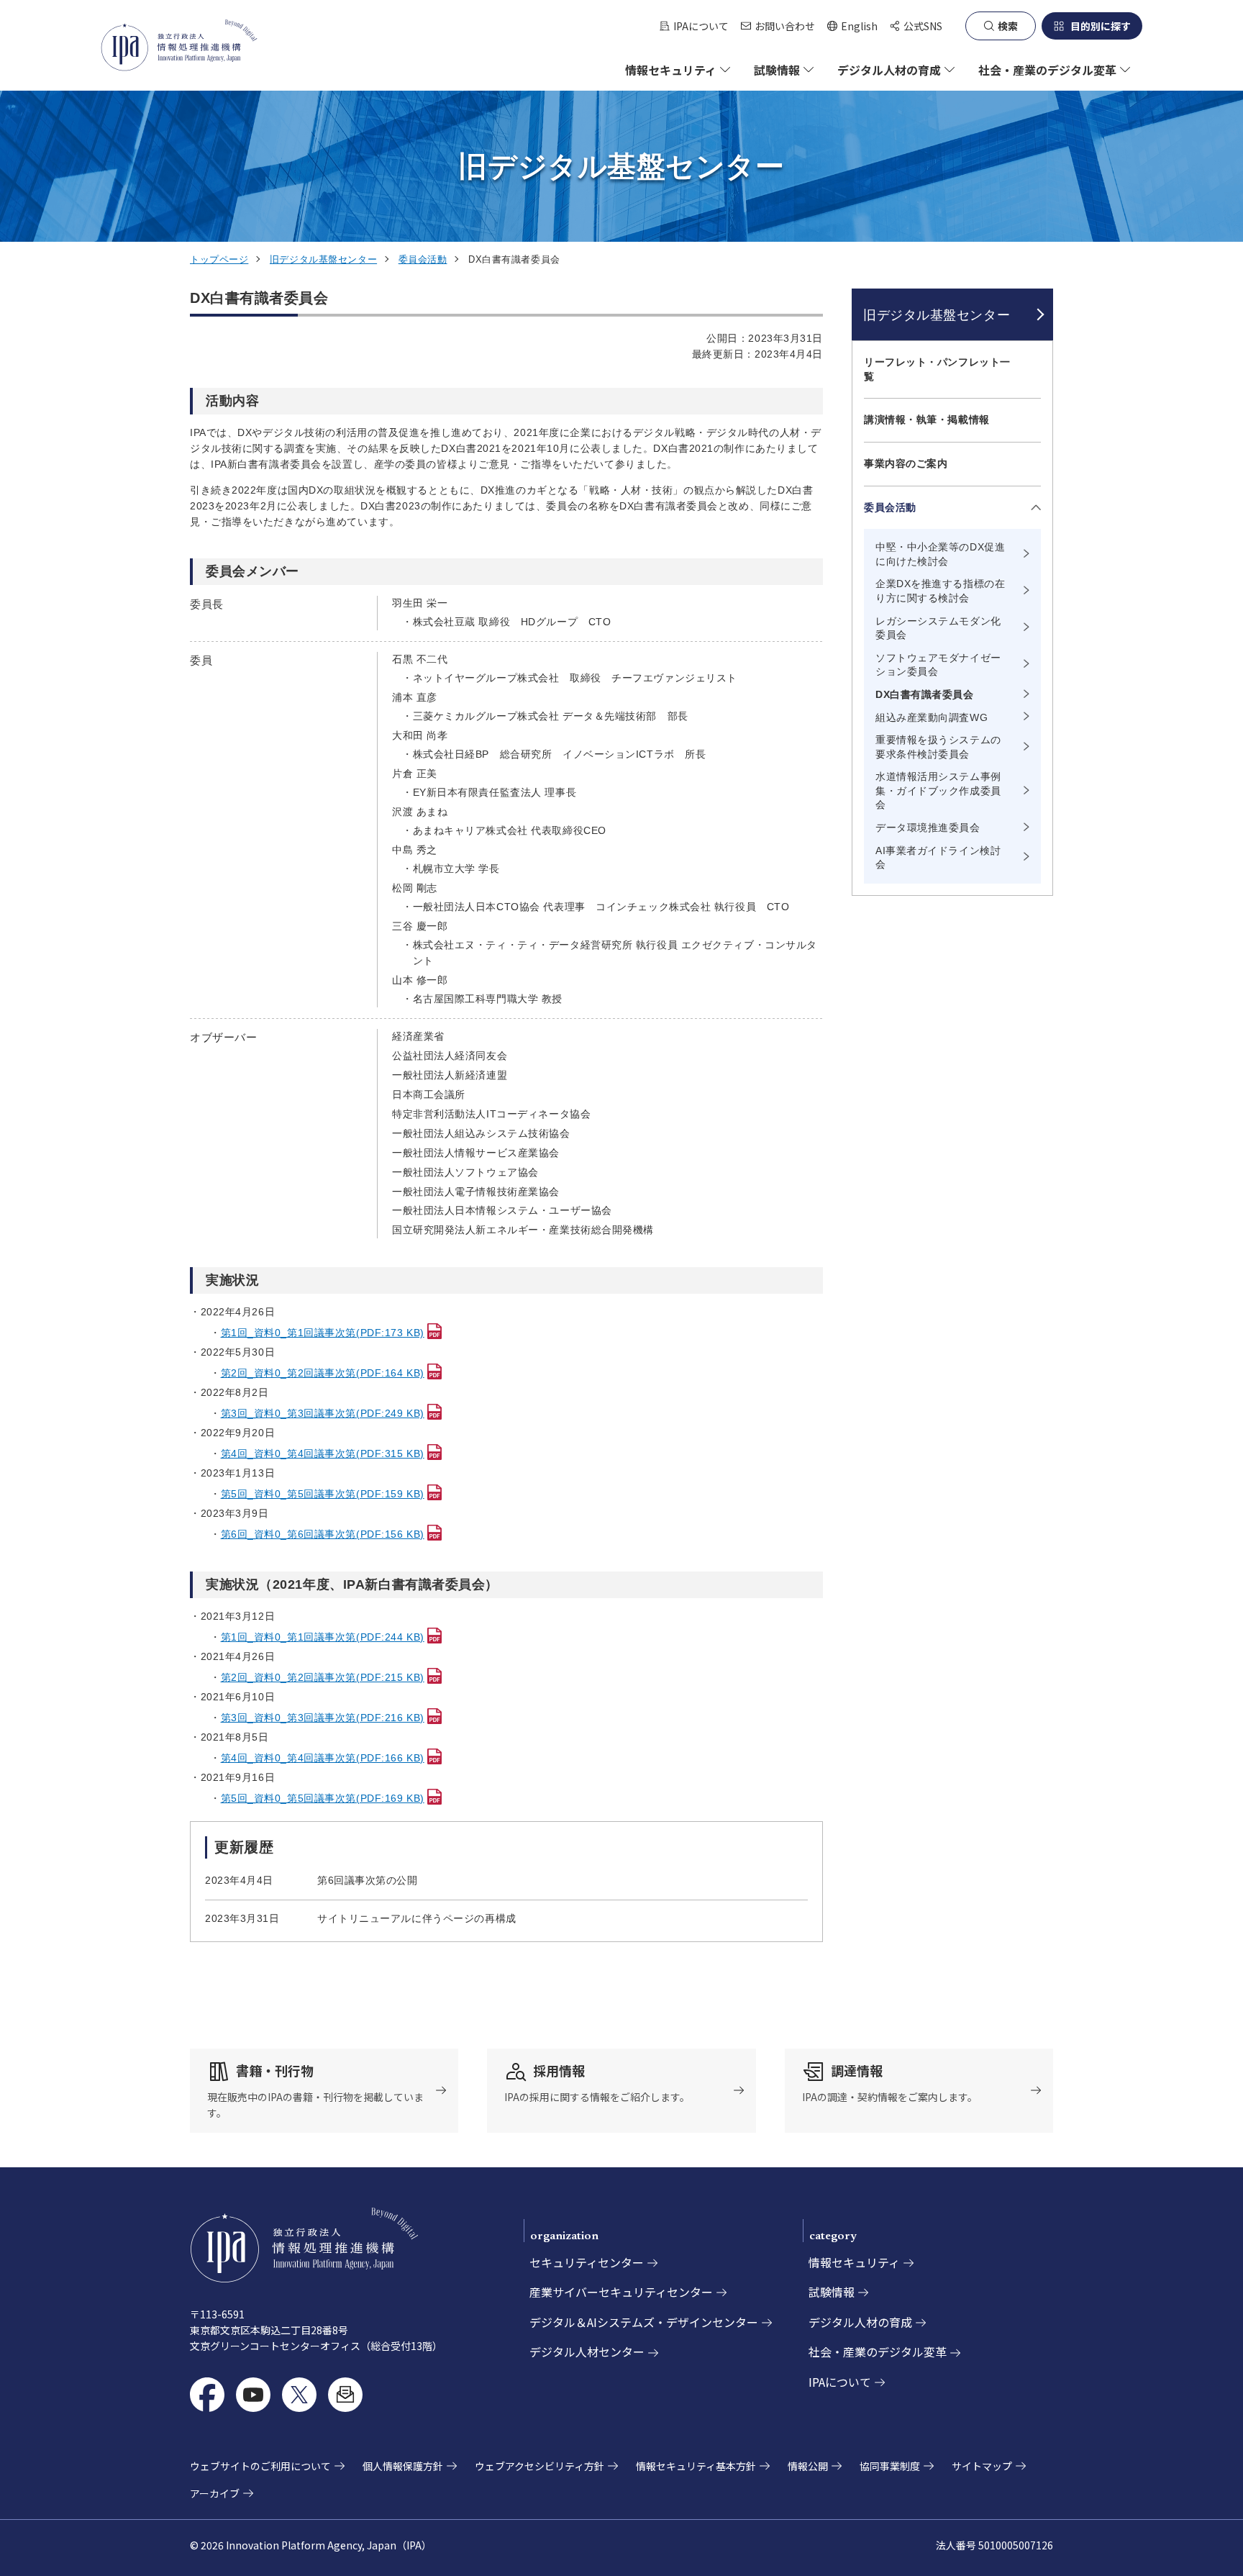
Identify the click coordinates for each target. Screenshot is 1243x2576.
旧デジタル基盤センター (323, 259)
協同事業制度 (890, 2466)
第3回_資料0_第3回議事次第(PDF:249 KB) (323, 1413)
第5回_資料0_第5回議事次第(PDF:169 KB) (323, 1798)
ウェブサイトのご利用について (260, 2466)
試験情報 (832, 2292)
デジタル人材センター (587, 2351)
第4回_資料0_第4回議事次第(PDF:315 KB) (323, 1453)
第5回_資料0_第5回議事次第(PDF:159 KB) (323, 1494)
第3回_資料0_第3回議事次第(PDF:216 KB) (323, 1718)
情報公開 (808, 2466)
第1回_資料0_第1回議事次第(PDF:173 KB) (323, 1333)
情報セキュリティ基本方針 (696, 2466)
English (852, 26)
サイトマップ (982, 2466)
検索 (1008, 26)
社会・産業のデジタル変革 (878, 2351)
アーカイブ (215, 2493)
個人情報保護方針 (403, 2466)
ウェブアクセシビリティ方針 (539, 2466)
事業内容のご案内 (906, 463)
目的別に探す (1101, 26)
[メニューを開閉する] (1033, 508)
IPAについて (701, 26)
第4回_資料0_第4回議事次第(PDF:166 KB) (323, 1758)
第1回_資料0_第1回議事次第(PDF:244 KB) (323, 1637)
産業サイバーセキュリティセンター (621, 2292)
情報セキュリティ (854, 2262)
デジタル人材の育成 (860, 2322)
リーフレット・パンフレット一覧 (937, 369)
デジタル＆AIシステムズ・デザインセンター (644, 2322)
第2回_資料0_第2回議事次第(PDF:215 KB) (323, 1677)
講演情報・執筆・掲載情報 (927, 419)
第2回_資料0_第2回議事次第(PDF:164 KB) (323, 1373)
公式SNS (923, 26)
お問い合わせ (785, 26)
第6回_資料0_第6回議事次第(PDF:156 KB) (323, 1534)
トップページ (219, 259)
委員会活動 (423, 259)
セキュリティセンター (587, 2262)
